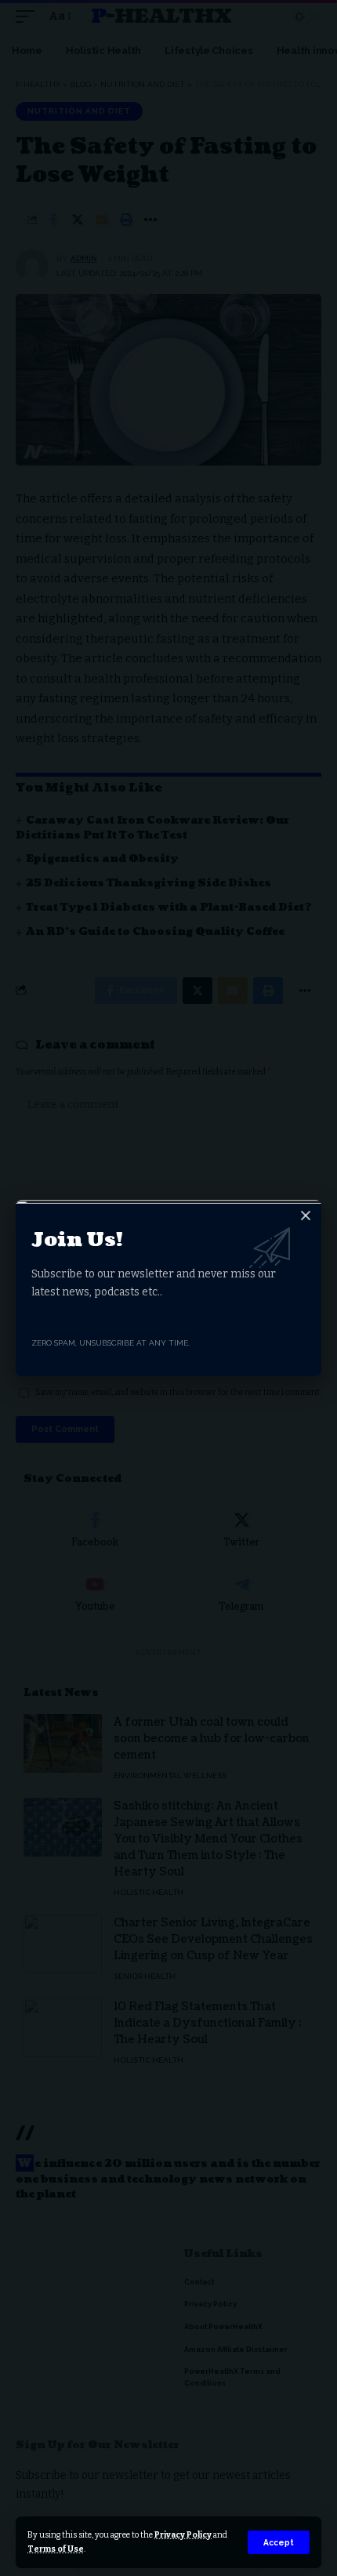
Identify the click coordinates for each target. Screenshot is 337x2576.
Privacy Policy (183, 2535)
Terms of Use (56, 2549)
